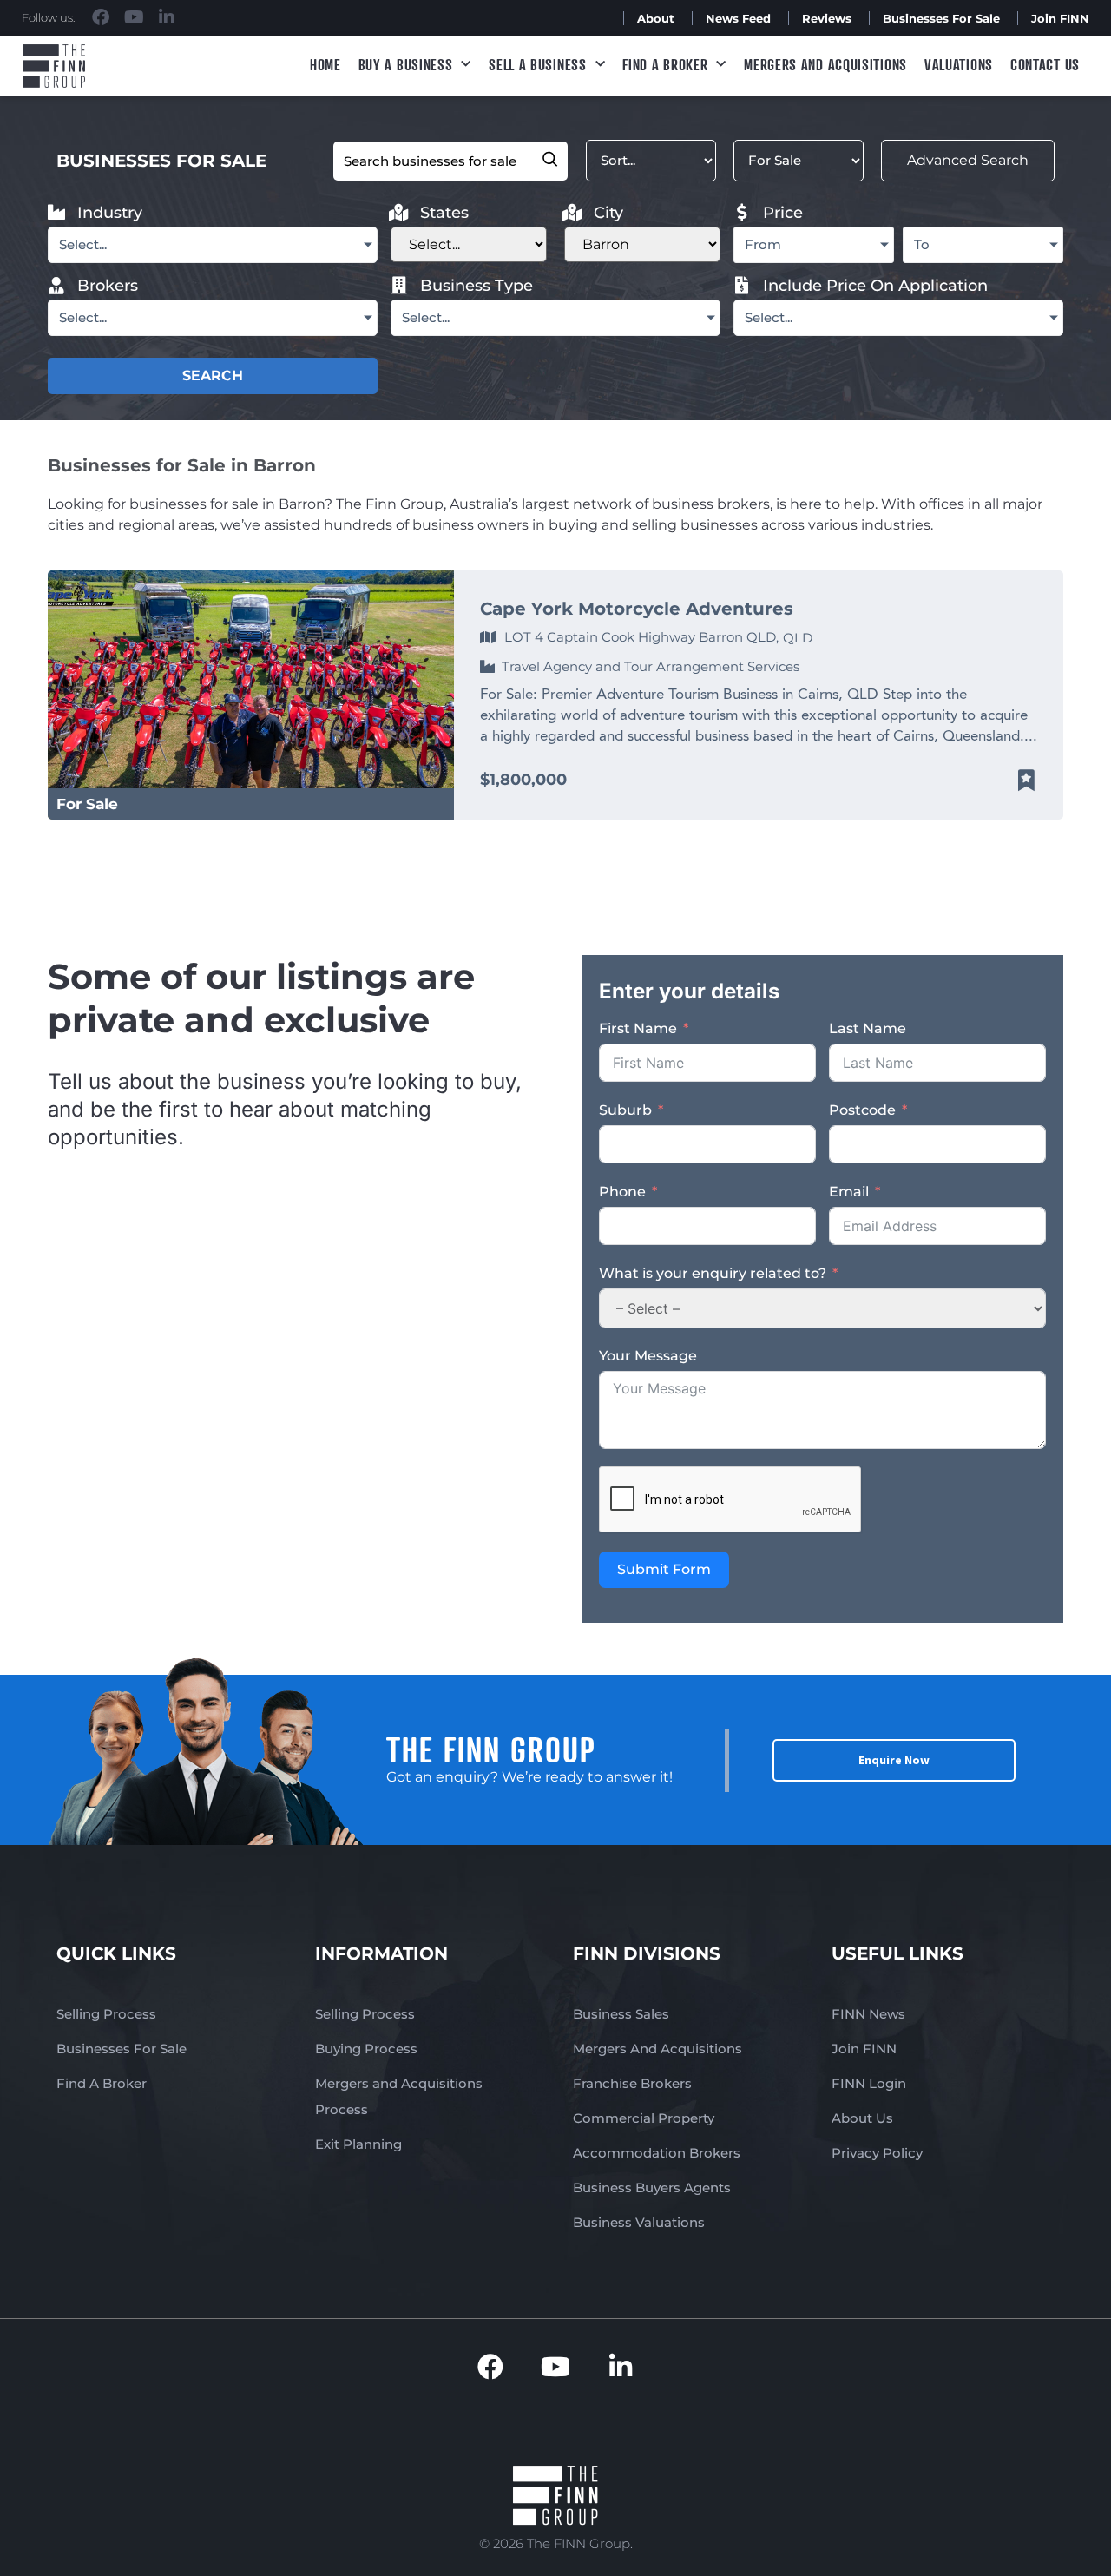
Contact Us (1045, 64)
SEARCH (213, 376)
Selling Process (106, 2014)
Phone (622, 1192)
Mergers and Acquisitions (825, 64)
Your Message (648, 1356)
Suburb (625, 1110)
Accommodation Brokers (657, 2153)
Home (325, 64)
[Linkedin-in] (167, 17)
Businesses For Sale (941, 18)
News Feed (738, 18)
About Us (862, 2118)
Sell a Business (538, 64)
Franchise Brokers (632, 2083)
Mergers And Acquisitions (657, 2049)
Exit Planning (358, 2144)
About (656, 18)
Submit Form (664, 1569)
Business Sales (621, 2014)
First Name (638, 1028)
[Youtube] (134, 17)
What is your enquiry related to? (713, 1273)
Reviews (827, 18)
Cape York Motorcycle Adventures (637, 609)
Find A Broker (665, 64)
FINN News (868, 2014)
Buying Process (366, 2049)
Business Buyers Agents (652, 2187)
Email (849, 1192)
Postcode (862, 1110)
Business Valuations (639, 2222)
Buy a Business (406, 64)
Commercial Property (644, 2118)
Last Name (868, 1028)
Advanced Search (968, 160)
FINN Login (869, 2083)
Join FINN (1060, 18)
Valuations (959, 64)
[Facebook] (101, 17)
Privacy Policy (877, 2153)
